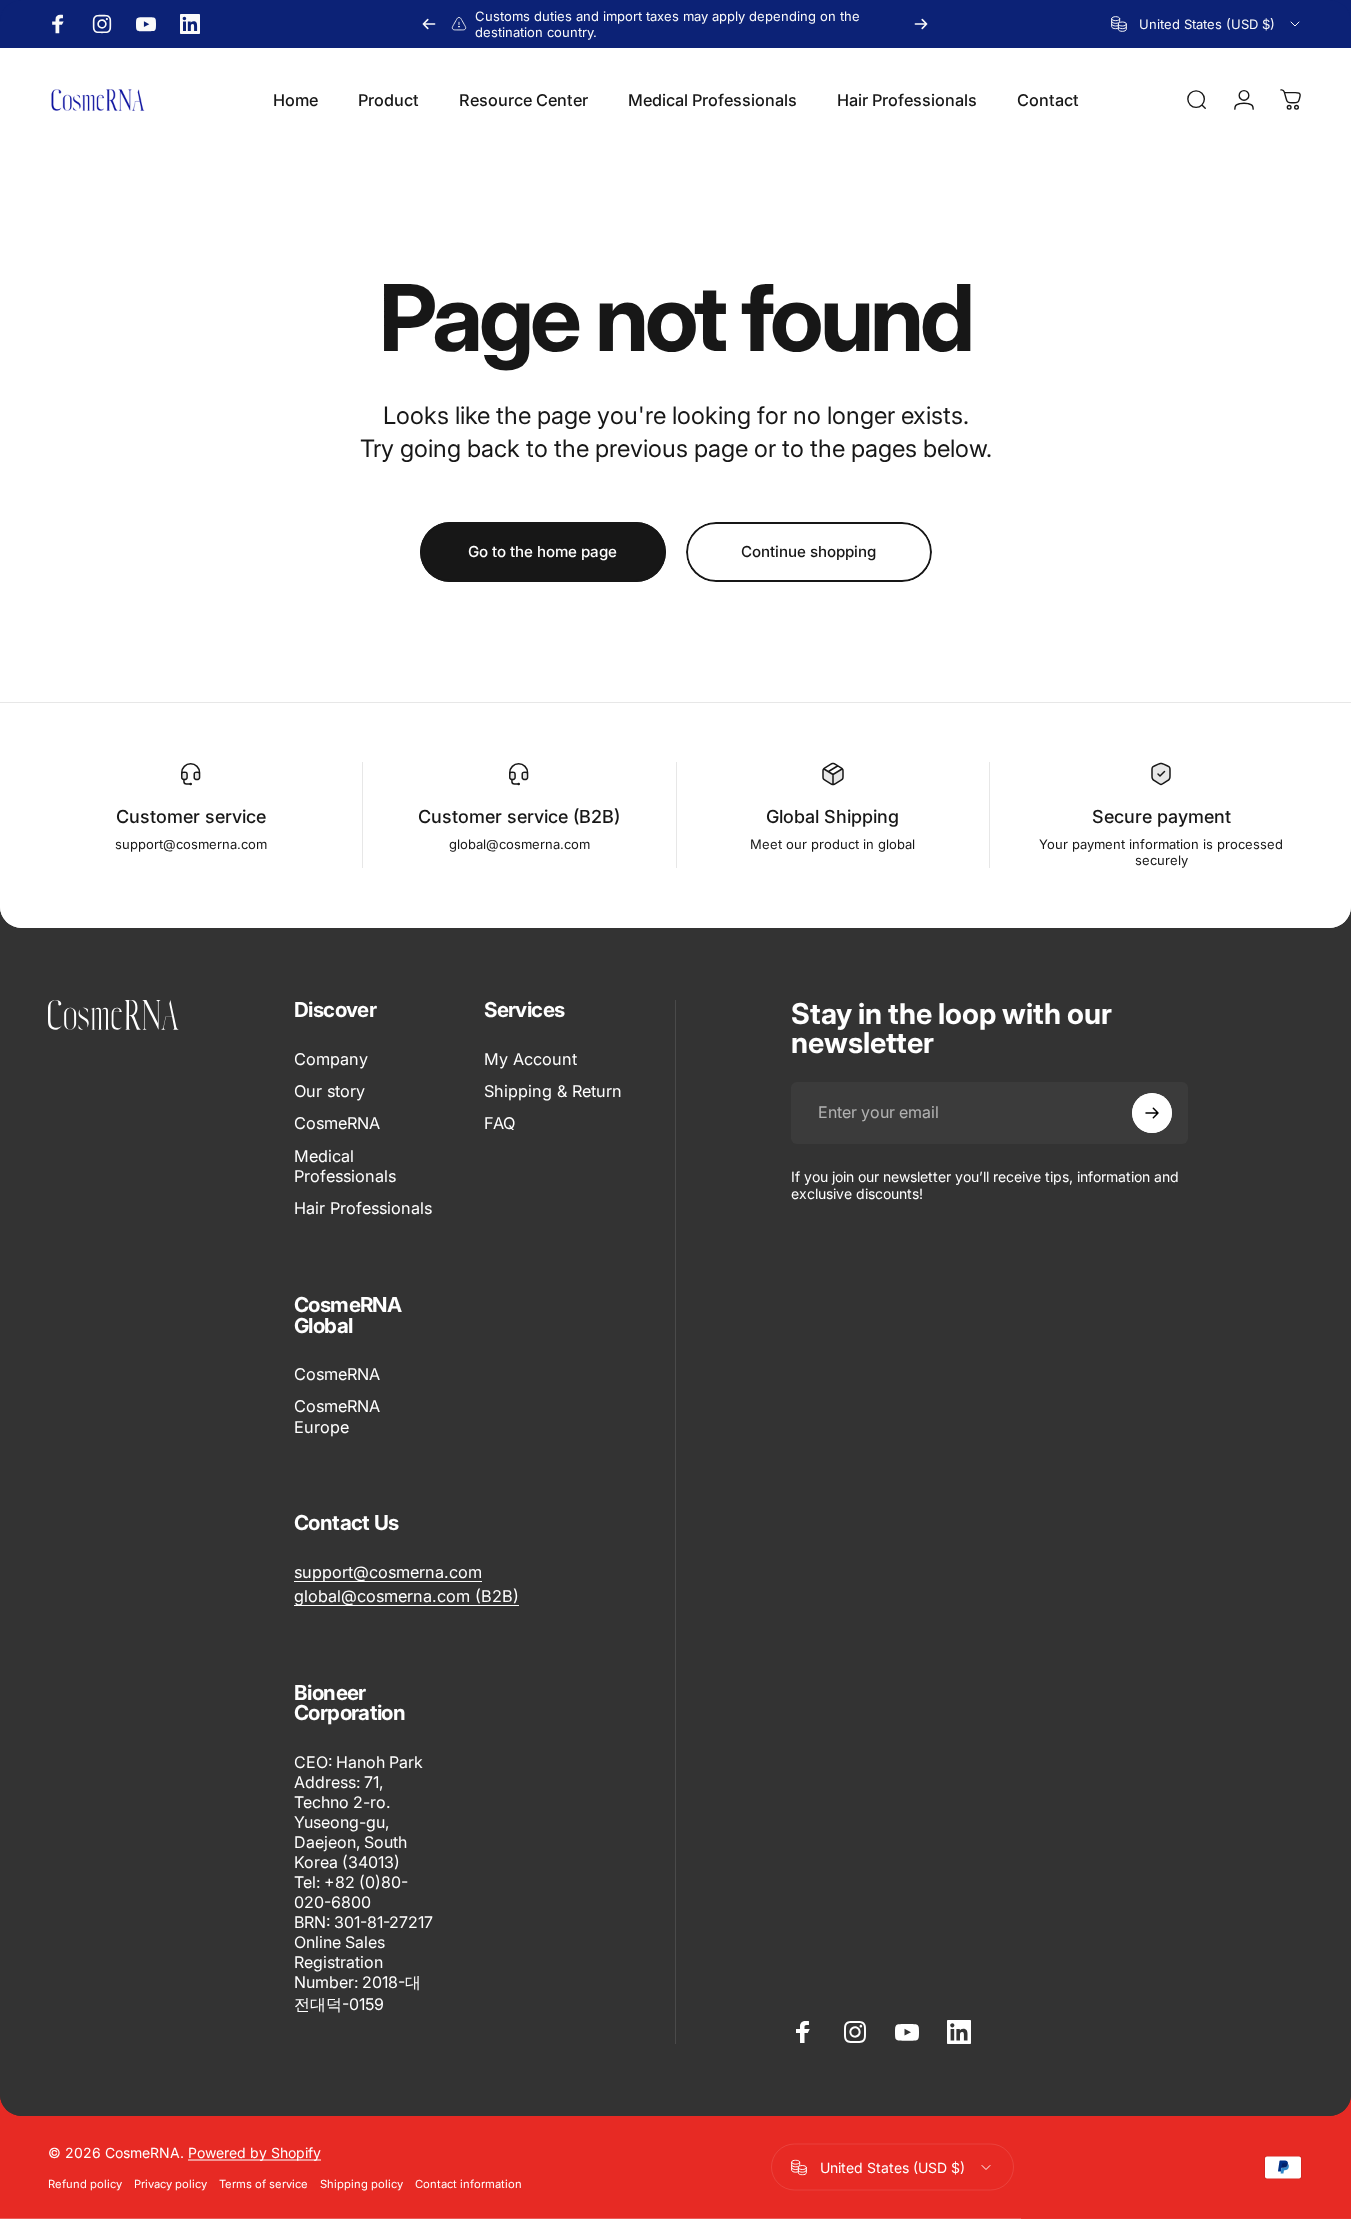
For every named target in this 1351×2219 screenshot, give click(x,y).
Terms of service (263, 2184)
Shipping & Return (553, 1091)
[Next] (921, 24)
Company (331, 1059)
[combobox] (1207, 24)
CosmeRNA (337, 1124)
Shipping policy (361, 2184)
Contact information (468, 2184)
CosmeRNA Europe (337, 1417)
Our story (329, 1091)
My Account (530, 1059)
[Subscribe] (1152, 1113)
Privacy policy (170, 2184)
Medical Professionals (345, 1166)
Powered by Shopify (254, 2152)
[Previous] (429, 24)
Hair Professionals (363, 1209)
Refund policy (85, 2184)
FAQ (499, 1124)
